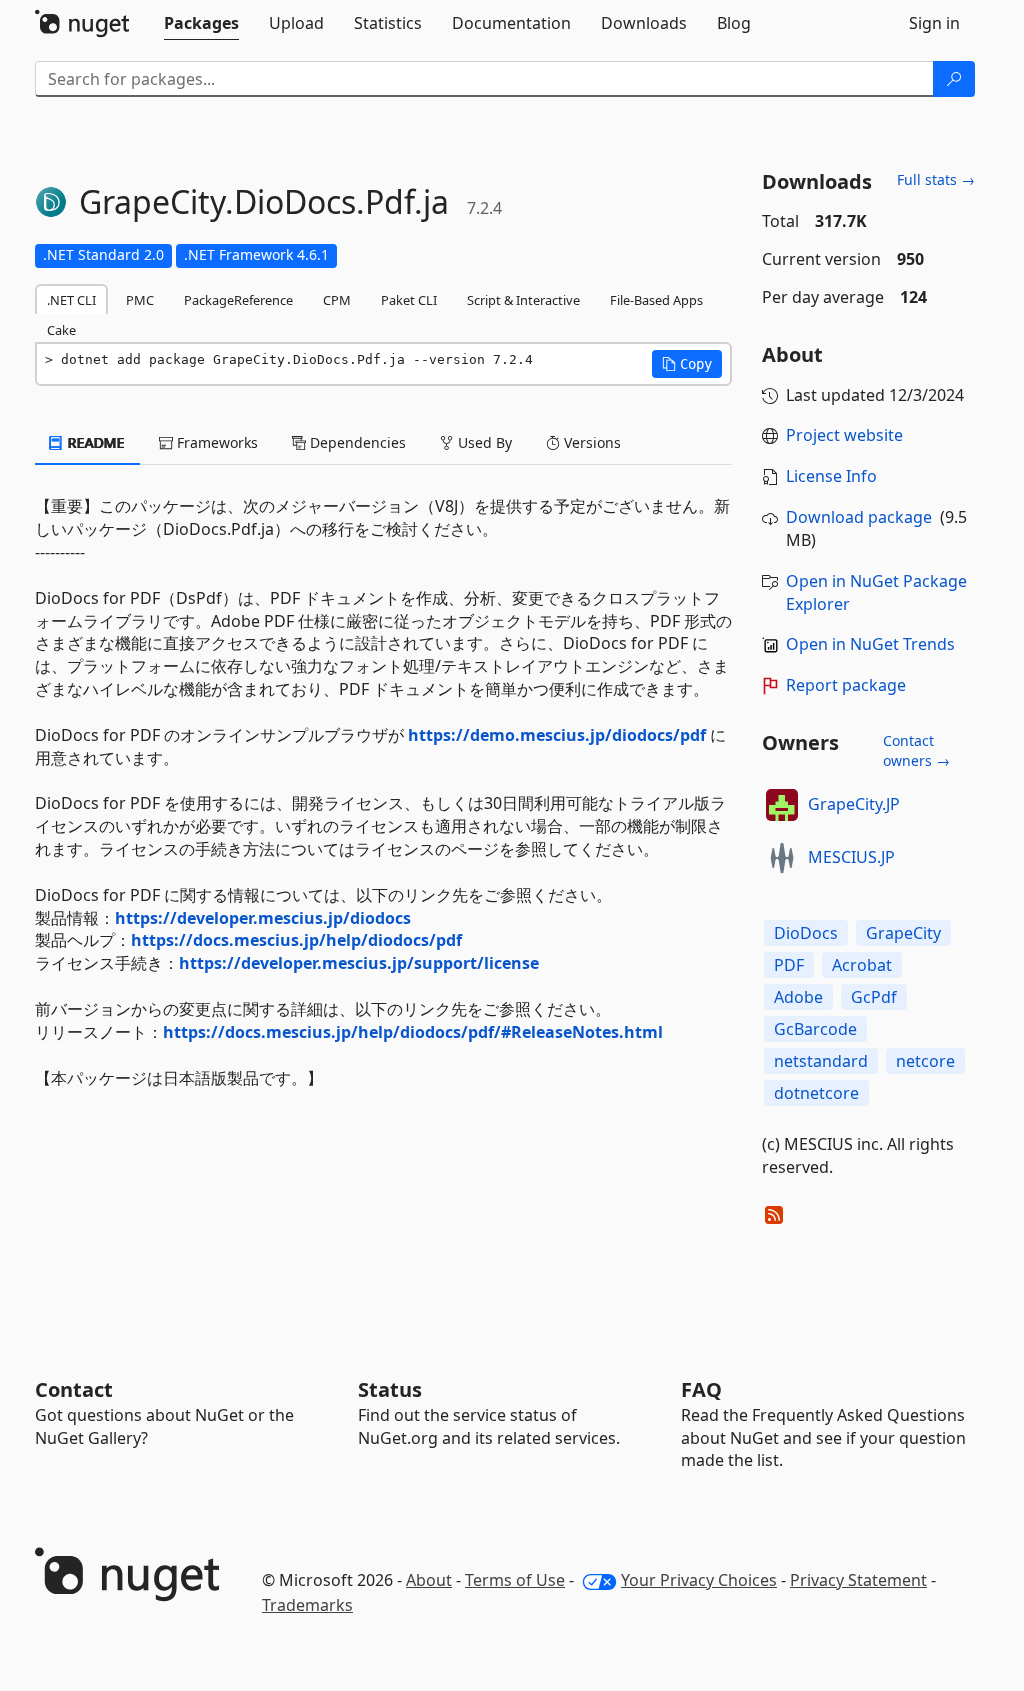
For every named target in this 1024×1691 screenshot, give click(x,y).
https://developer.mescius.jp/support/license (359, 963)
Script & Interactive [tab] (523, 300)
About (429, 1580)
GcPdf (874, 997)
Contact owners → (916, 750)
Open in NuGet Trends (870, 644)
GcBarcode (815, 1029)
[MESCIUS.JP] (782, 858)
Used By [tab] (483, 442)
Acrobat (862, 965)
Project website (844, 435)
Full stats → (936, 179)
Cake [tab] (61, 330)
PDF (789, 965)
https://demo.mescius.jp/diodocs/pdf (557, 735)
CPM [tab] (337, 300)
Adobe (798, 997)
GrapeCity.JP (854, 804)
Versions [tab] (590, 442)
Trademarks (307, 1605)
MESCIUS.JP (851, 857)
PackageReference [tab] (238, 300)
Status (390, 1389)
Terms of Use (515, 1580)
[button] (687, 364)
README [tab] (94, 442)
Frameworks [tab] (215, 442)
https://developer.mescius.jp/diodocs (263, 918)
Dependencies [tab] (356, 442)
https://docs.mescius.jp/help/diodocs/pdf (296, 940)
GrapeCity (903, 933)
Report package (846, 685)
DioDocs (806, 933)
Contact (74, 1389)
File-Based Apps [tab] (656, 300)
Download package (859, 517)
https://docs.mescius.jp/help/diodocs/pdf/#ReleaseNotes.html (413, 1032)
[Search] (954, 79)
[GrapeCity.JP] (782, 805)
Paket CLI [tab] (409, 300)
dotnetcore (816, 1093)
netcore (925, 1061)
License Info (831, 476)
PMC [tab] (140, 300)
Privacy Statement (858, 1580)
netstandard (821, 1061)
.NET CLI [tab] (71, 300)
